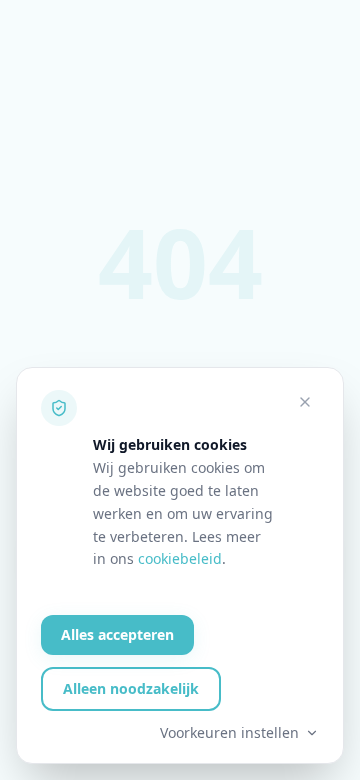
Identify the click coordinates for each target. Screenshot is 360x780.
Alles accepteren (117, 634)
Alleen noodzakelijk (131, 688)
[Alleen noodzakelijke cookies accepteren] (305, 402)
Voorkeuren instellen (229, 732)
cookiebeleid (180, 558)
